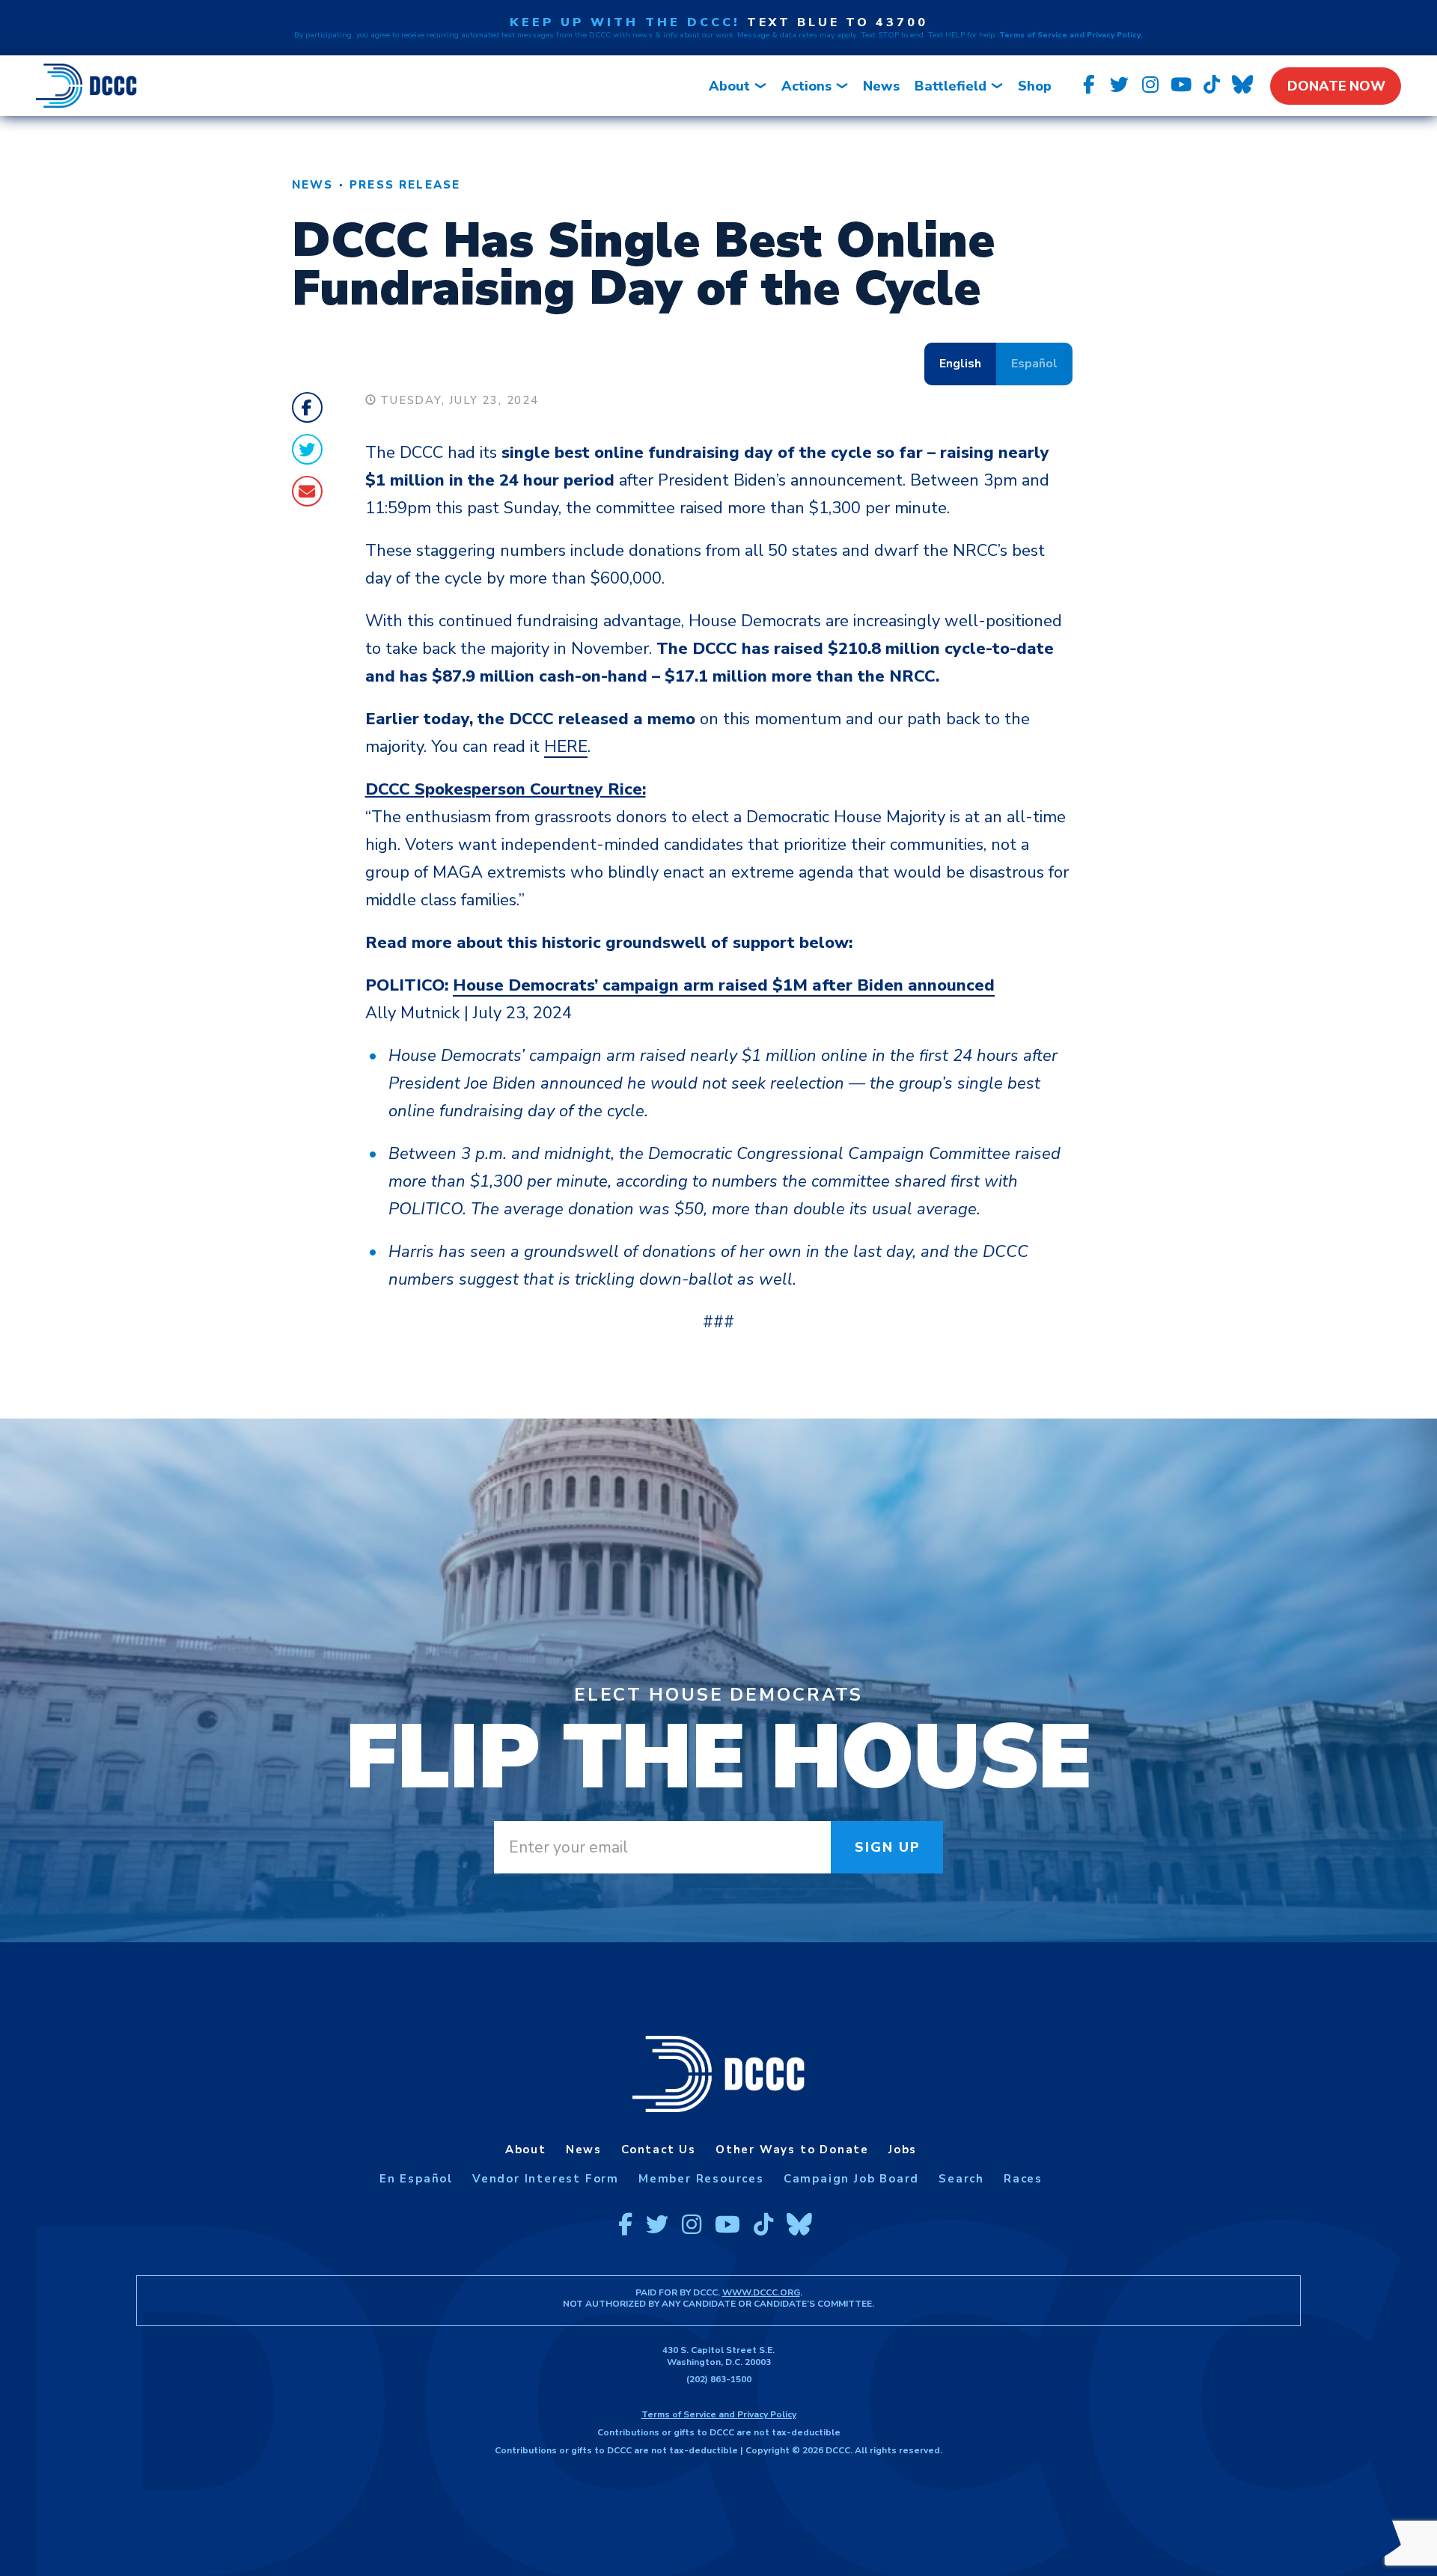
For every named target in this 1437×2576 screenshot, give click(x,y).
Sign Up (888, 1847)
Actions (806, 86)
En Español (416, 2179)
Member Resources (701, 2179)
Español (1034, 364)
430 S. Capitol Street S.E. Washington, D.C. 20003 (718, 2356)
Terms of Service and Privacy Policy (719, 2414)
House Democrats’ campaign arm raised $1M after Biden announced (724, 985)
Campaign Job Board (851, 2179)
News (881, 86)
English (960, 364)
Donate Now (1336, 86)
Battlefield (951, 86)
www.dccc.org (761, 2292)
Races (1023, 2179)
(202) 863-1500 (719, 2379)
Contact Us (659, 2150)
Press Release (405, 185)
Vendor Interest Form (546, 2179)
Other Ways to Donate (792, 2150)
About (729, 86)
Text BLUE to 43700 (838, 22)
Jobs (903, 2150)
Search (961, 2179)
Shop (1035, 86)
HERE (566, 747)
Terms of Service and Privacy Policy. (1071, 35)
